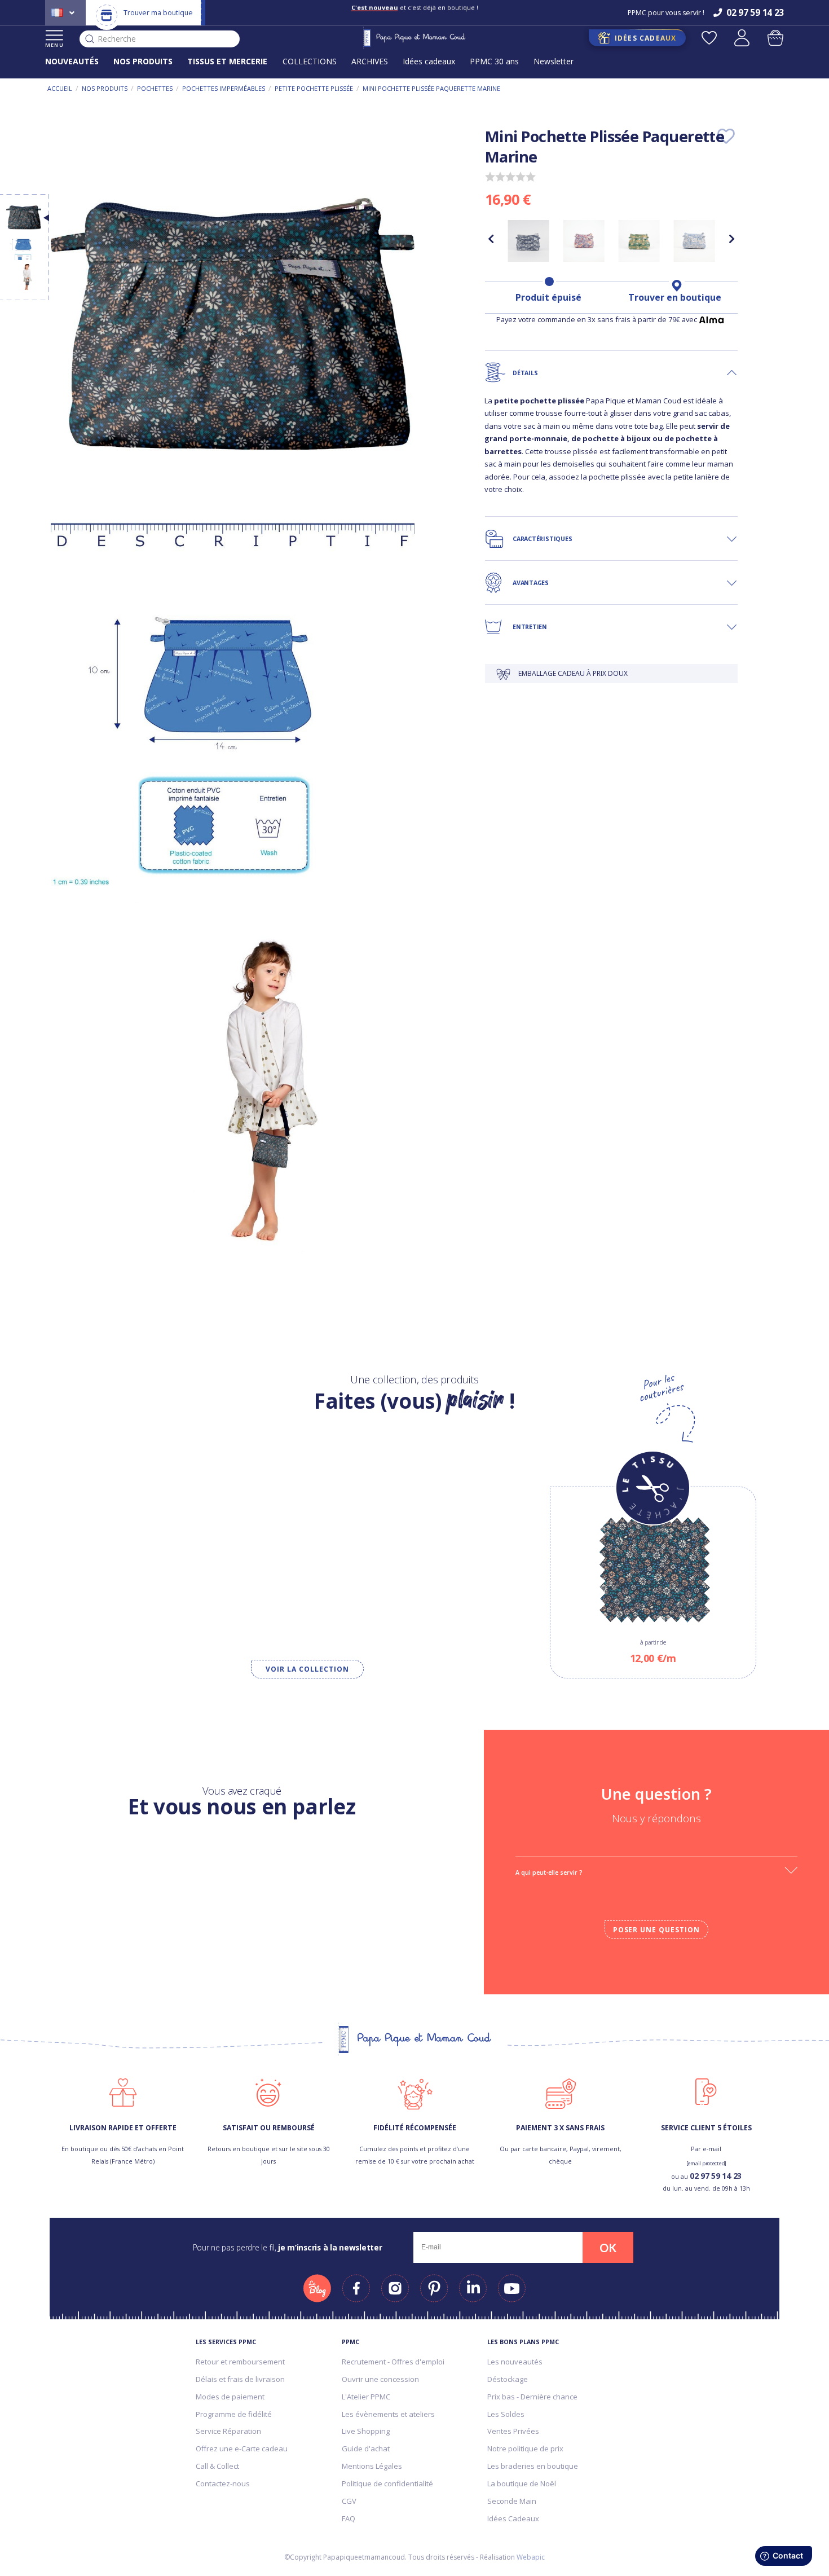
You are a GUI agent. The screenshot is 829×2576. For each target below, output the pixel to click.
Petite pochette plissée (314, 88)
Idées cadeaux (429, 61)
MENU (54, 45)
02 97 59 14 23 (716, 2176)
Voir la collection (307, 1669)
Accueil (60, 88)
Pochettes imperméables (224, 88)
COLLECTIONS (310, 61)
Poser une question (656, 1930)
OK (608, 2248)
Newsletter (554, 61)
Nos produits (105, 88)
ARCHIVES (370, 61)
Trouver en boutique (675, 297)
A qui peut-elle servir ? (549, 1872)
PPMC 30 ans (494, 61)
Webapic (531, 2557)
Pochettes (155, 88)
